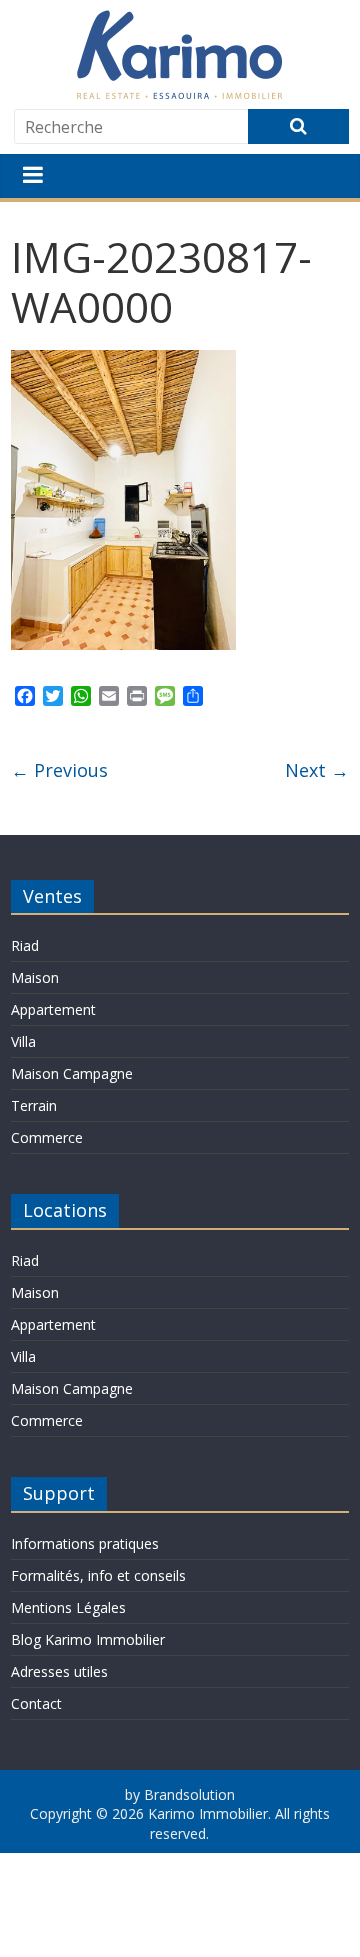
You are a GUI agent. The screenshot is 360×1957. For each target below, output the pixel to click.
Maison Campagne (72, 1073)
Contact (36, 1703)
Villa (23, 1041)
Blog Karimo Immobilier (88, 1639)
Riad (25, 945)
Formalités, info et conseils (98, 1575)
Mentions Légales (68, 1607)
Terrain (34, 1105)
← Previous (59, 770)
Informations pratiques (85, 1543)
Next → (317, 770)
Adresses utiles (59, 1671)
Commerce (47, 1137)
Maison (35, 977)
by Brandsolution (180, 1794)
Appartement (53, 1009)
